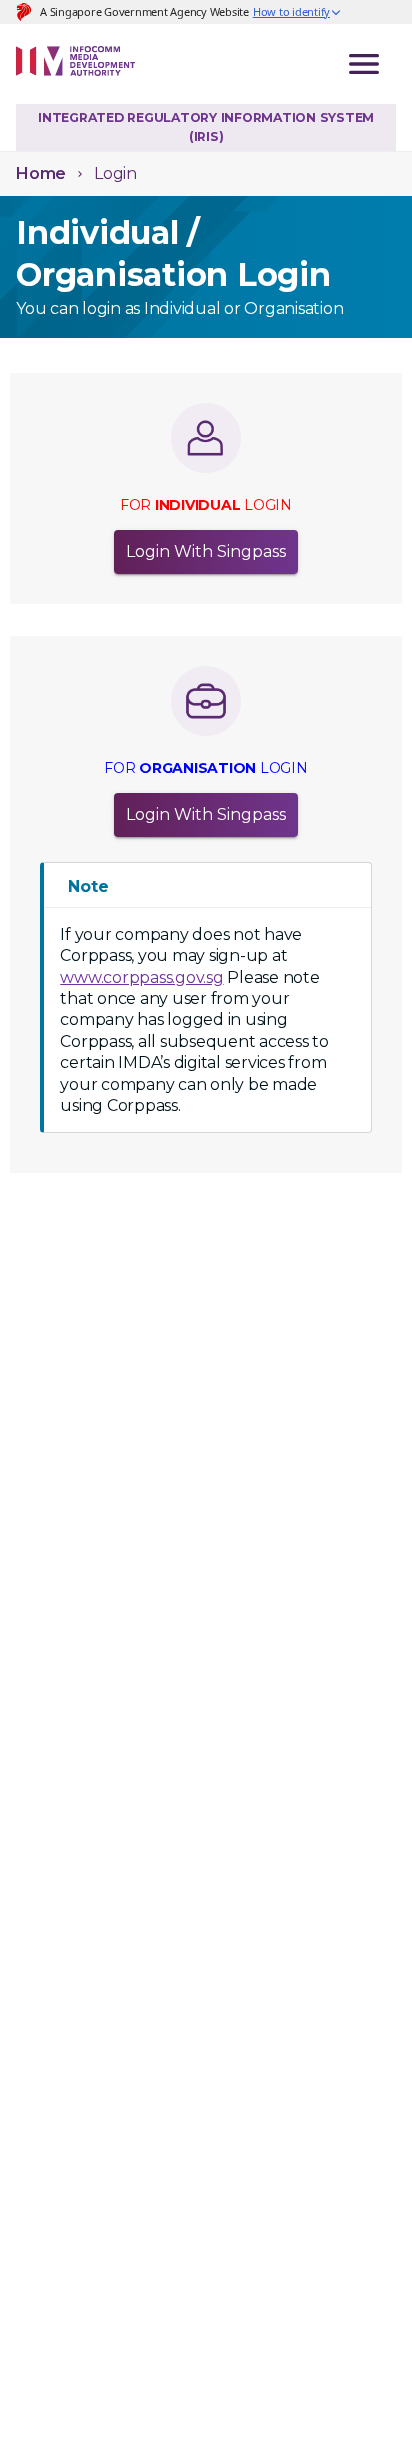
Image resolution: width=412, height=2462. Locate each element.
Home (41, 173)
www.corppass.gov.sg (141, 977)
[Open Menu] (364, 64)
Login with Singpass (206, 551)
